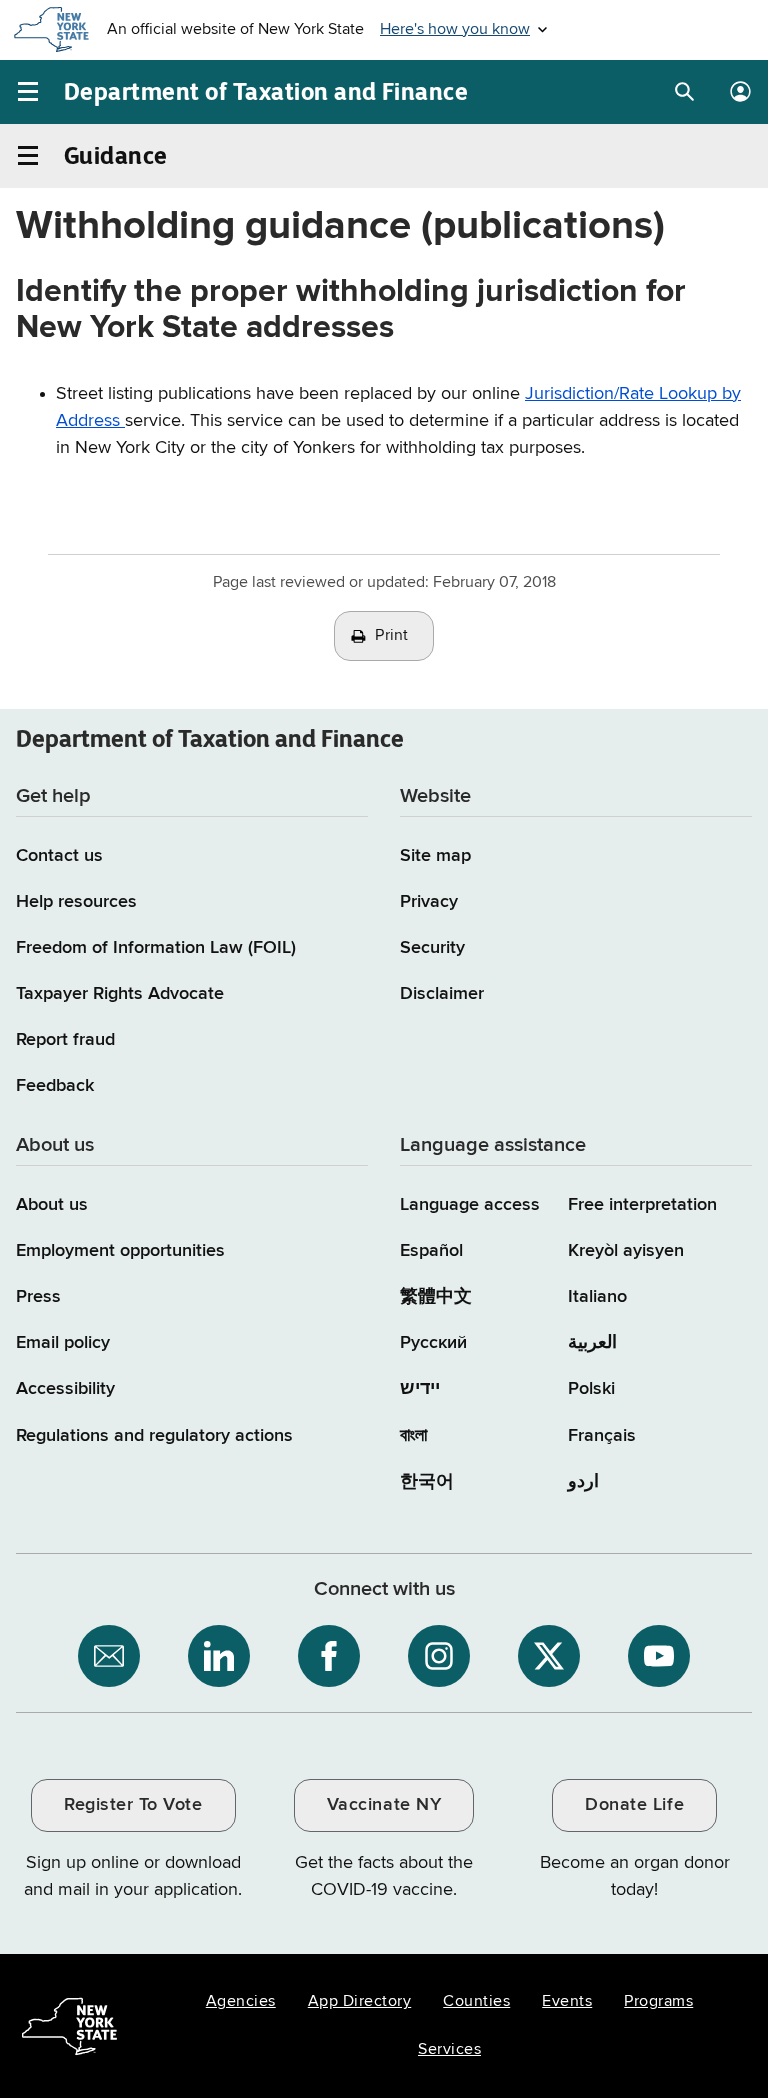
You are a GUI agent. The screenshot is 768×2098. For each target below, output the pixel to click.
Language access (470, 1205)
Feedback (55, 1086)
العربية (592, 1343)
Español (431, 1251)
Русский (433, 1343)
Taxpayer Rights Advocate (120, 994)
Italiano (597, 1297)
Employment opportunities (120, 1251)
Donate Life (634, 1805)
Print (392, 636)
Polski (591, 1389)
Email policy (63, 1343)
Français (602, 1436)
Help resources (76, 902)
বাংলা (413, 1436)
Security (432, 948)
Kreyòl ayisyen (626, 1251)
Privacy (429, 902)
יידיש (420, 1389)
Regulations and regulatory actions (154, 1436)
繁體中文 (436, 1297)
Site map (435, 856)
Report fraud (65, 1040)
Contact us (59, 856)
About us (52, 1205)
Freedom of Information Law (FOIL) (156, 948)
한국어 (427, 1482)
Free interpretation (642, 1205)
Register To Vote (133, 1805)
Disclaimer (442, 994)
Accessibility (65, 1389)
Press (38, 1297)
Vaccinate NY (384, 1805)
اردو (583, 1482)
